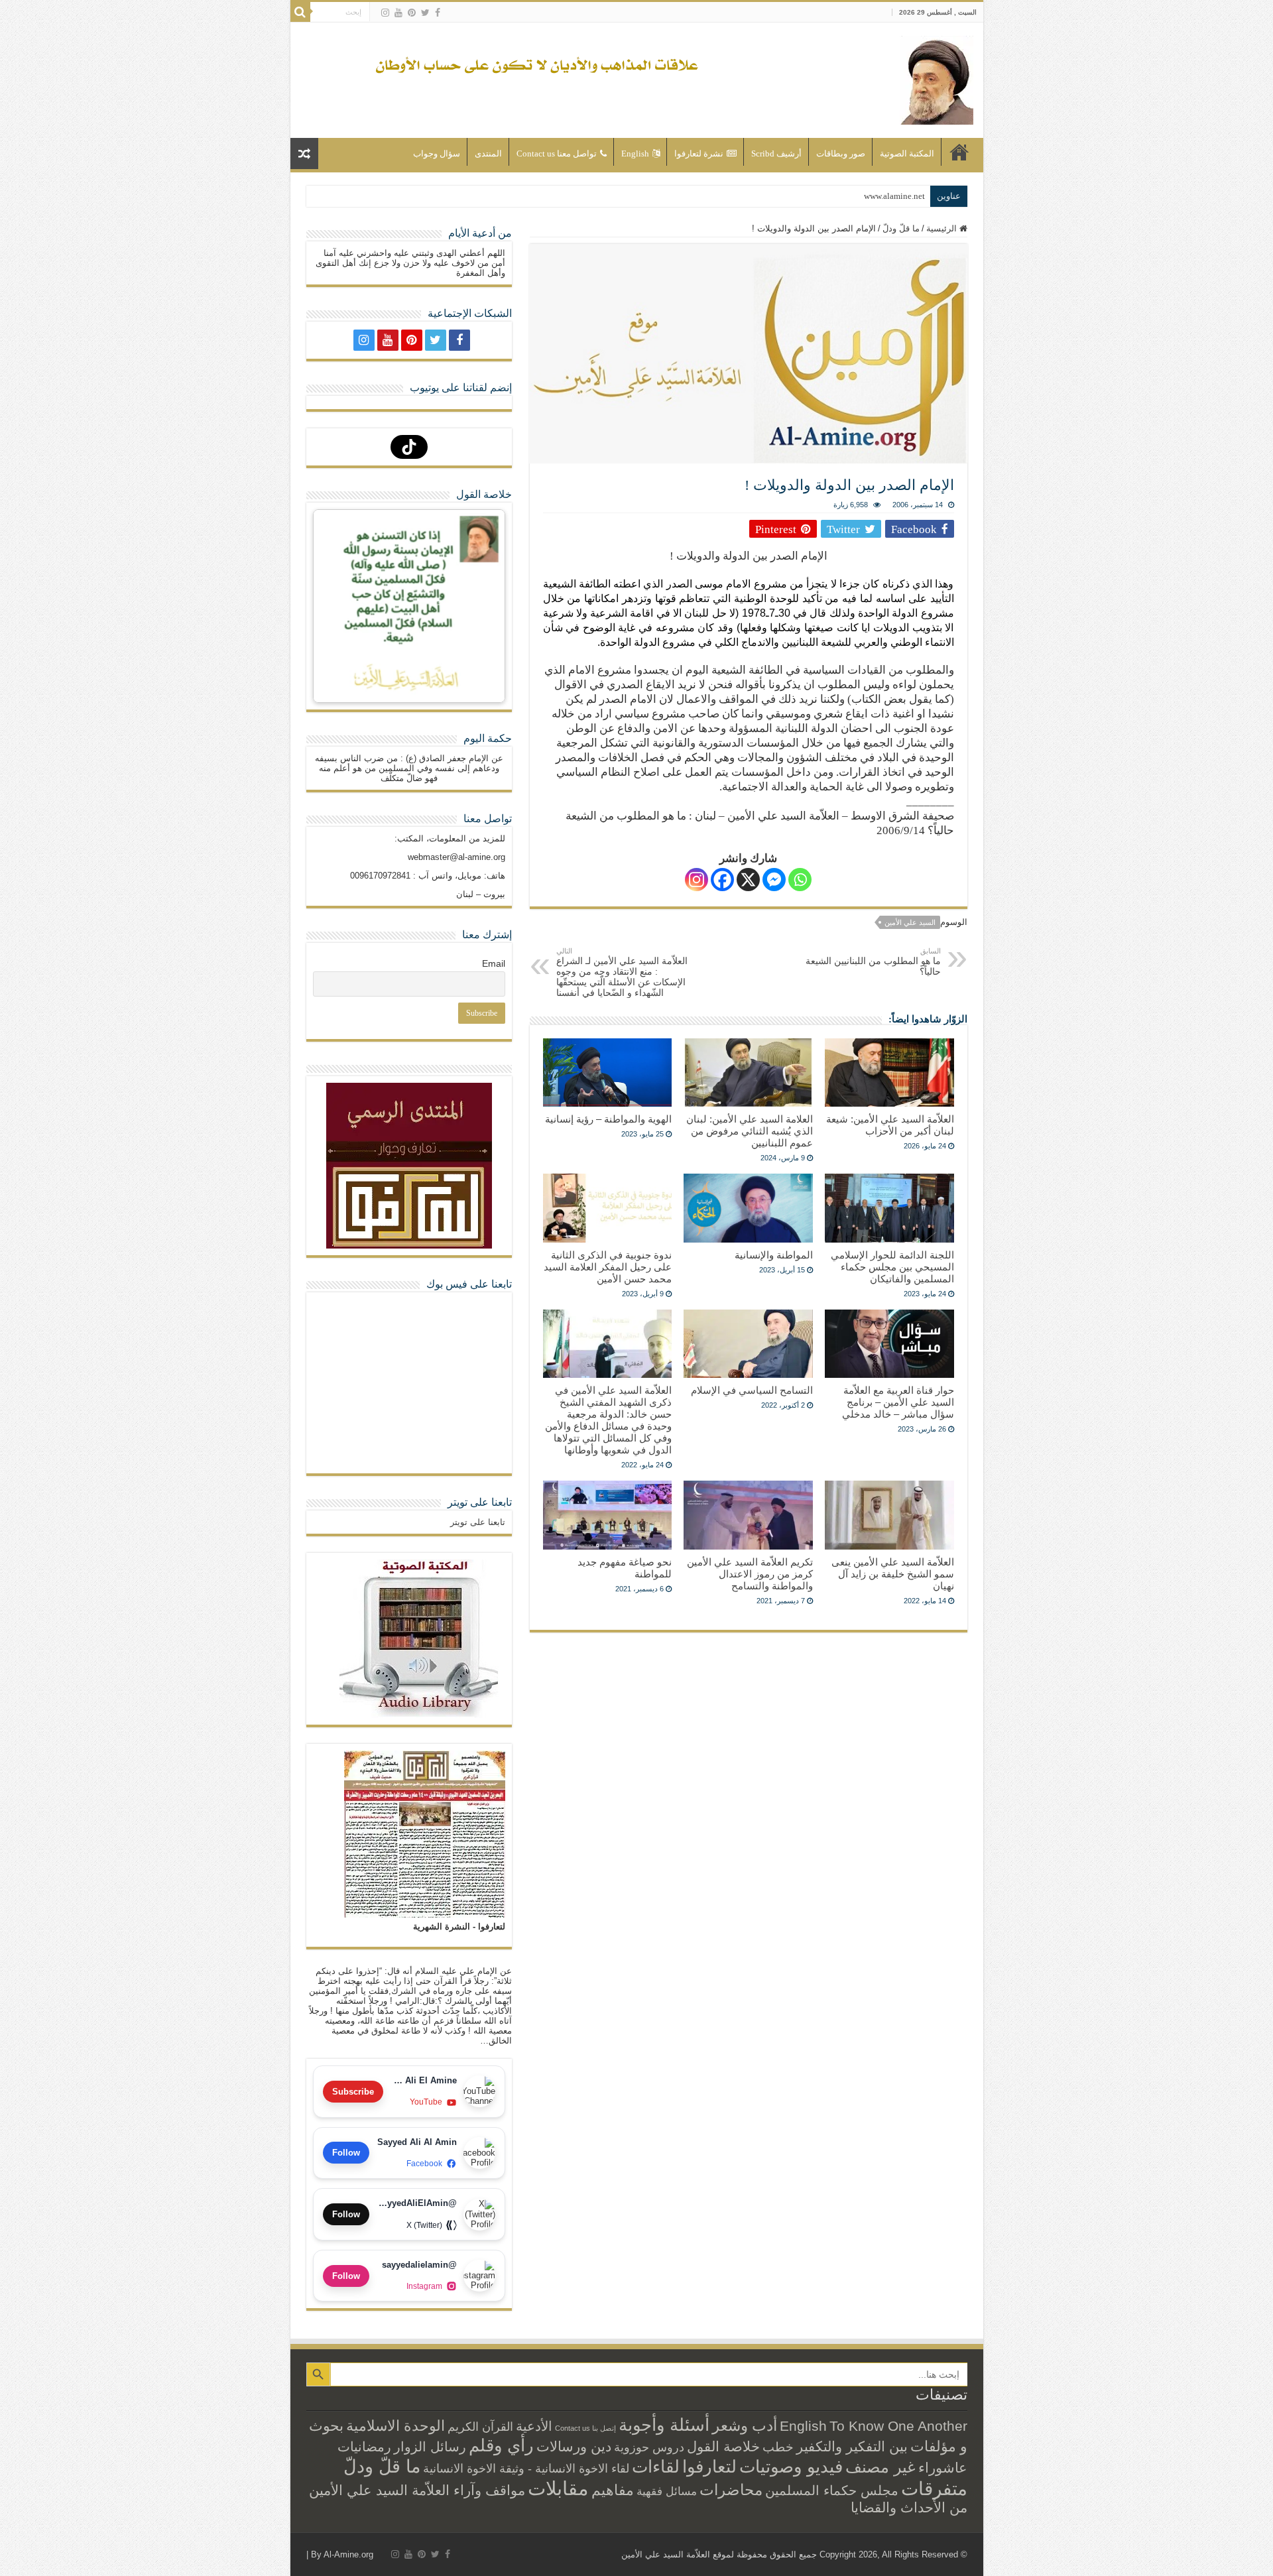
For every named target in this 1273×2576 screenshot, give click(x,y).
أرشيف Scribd (776, 153)
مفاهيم (613, 2490)
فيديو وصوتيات (791, 2467)
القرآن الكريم (480, 2427)
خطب (778, 2447)
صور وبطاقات (841, 153)
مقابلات (558, 2488)
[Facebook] (438, 13)
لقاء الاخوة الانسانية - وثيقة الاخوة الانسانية (526, 2468)
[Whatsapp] (800, 880)
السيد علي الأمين (910, 922)
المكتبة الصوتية (907, 153)
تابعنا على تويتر (480, 1502)
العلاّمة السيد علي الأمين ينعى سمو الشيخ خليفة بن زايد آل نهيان (893, 1574)
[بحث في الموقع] (300, 12)
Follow (346, 2153)
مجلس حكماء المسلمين (832, 2490)
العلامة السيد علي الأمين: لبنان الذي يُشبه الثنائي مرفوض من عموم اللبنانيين (750, 1131)
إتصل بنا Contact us (585, 2428)
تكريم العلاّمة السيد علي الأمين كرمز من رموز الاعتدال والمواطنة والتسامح (750, 1574)
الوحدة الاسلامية (395, 2426)
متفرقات (934, 2488)
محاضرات (731, 2490)
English (635, 153)
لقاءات (656, 2467)
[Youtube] (398, 13)
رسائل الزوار (430, 2447)
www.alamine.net (894, 196)
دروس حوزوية (649, 2447)
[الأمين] (937, 78)
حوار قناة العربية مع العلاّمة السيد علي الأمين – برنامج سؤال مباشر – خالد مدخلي (898, 1402)
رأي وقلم (501, 2445)
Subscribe (353, 2092)
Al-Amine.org (348, 2554)
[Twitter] (425, 13)
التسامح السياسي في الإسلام (752, 1390)
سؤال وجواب (437, 153)
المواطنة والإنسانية (774, 1255)
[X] (748, 880)
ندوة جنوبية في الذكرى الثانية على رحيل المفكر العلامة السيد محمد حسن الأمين (608, 1267)
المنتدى (488, 153)
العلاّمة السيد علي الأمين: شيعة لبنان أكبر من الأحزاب (890, 1125)
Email (494, 963)
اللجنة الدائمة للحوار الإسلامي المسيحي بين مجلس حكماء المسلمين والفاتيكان (892, 1267)
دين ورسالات (574, 2446)
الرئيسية (959, 152)
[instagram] (385, 13)
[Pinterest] (412, 13)
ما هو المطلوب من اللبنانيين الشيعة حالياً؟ (873, 962)
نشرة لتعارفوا (699, 153)
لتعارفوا (709, 2467)
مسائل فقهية (667, 2491)
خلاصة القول (723, 2446)
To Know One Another (898, 2426)
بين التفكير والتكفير (852, 2446)
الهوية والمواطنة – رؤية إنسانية (608, 1119)
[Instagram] (697, 880)
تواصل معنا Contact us (557, 153)
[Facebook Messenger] (774, 880)
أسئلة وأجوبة (664, 2425)
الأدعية (534, 2426)
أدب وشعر (745, 2425)
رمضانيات (364, 2447)
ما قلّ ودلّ (901, 228)
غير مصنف (880, 2467)
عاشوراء (943, 2468)
